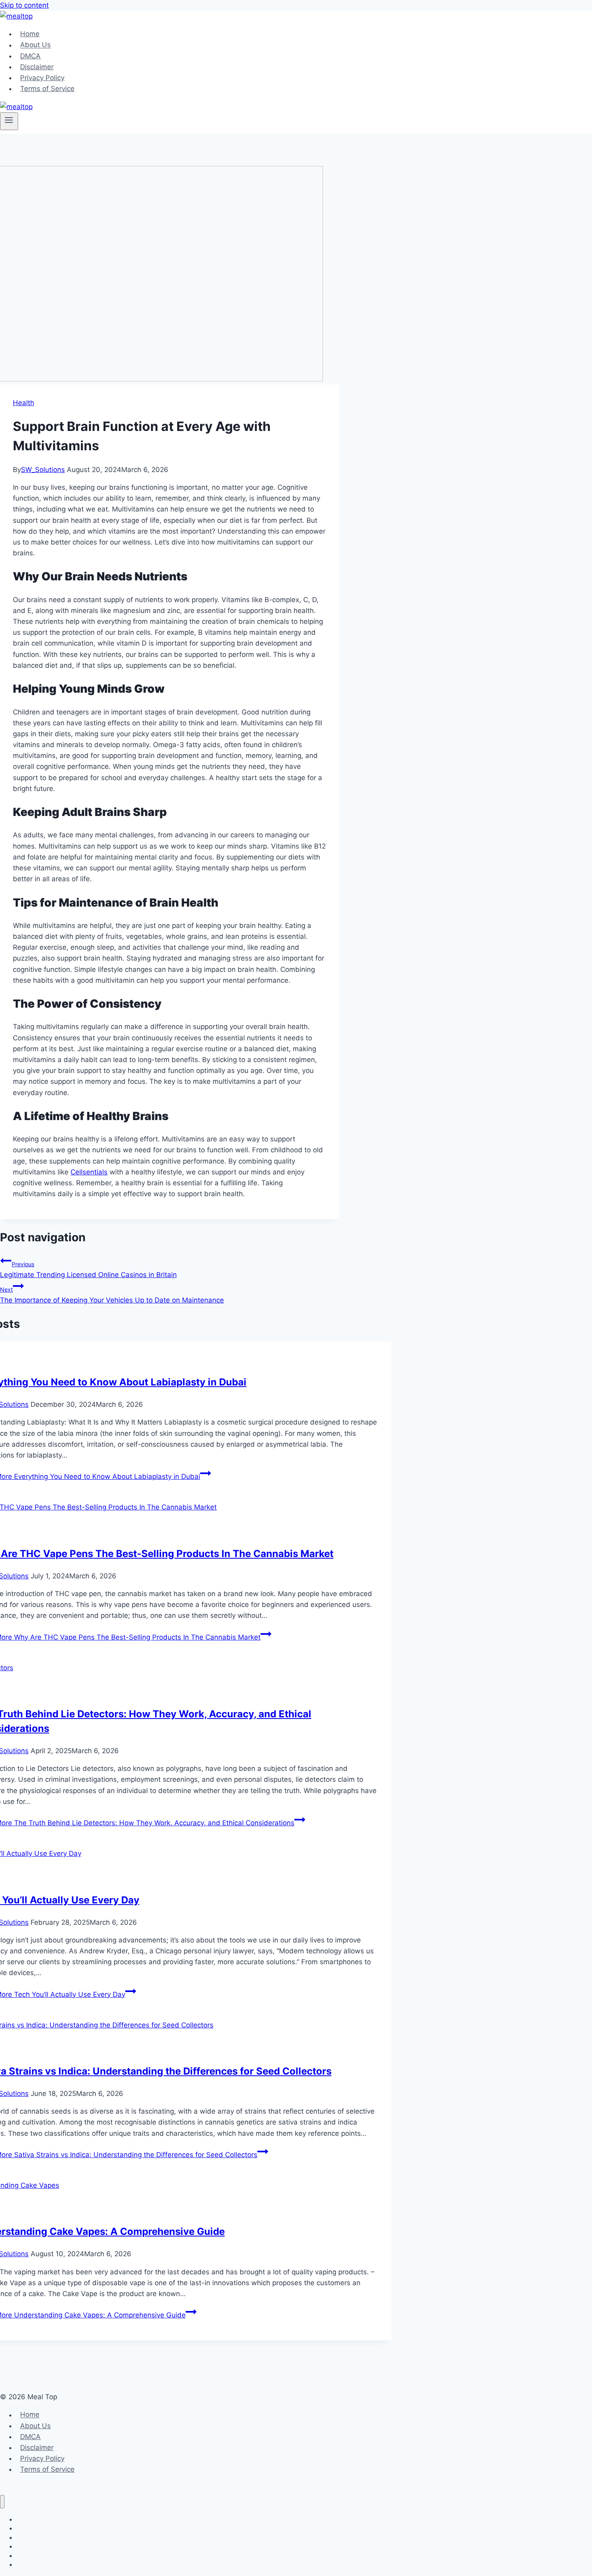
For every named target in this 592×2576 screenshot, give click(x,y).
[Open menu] (9, 121)
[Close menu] (2, 2502)
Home (30, 34)
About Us (35, 45)
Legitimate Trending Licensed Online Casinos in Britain (88, 1270)
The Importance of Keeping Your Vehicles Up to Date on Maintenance (112, 1295)
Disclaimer (37, 67)
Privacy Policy (42, 78)
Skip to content (24, 5)
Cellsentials (89, 1172)
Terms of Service (47, 89)
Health (24, 403)
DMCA (30, 56)
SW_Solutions (43, 470)
